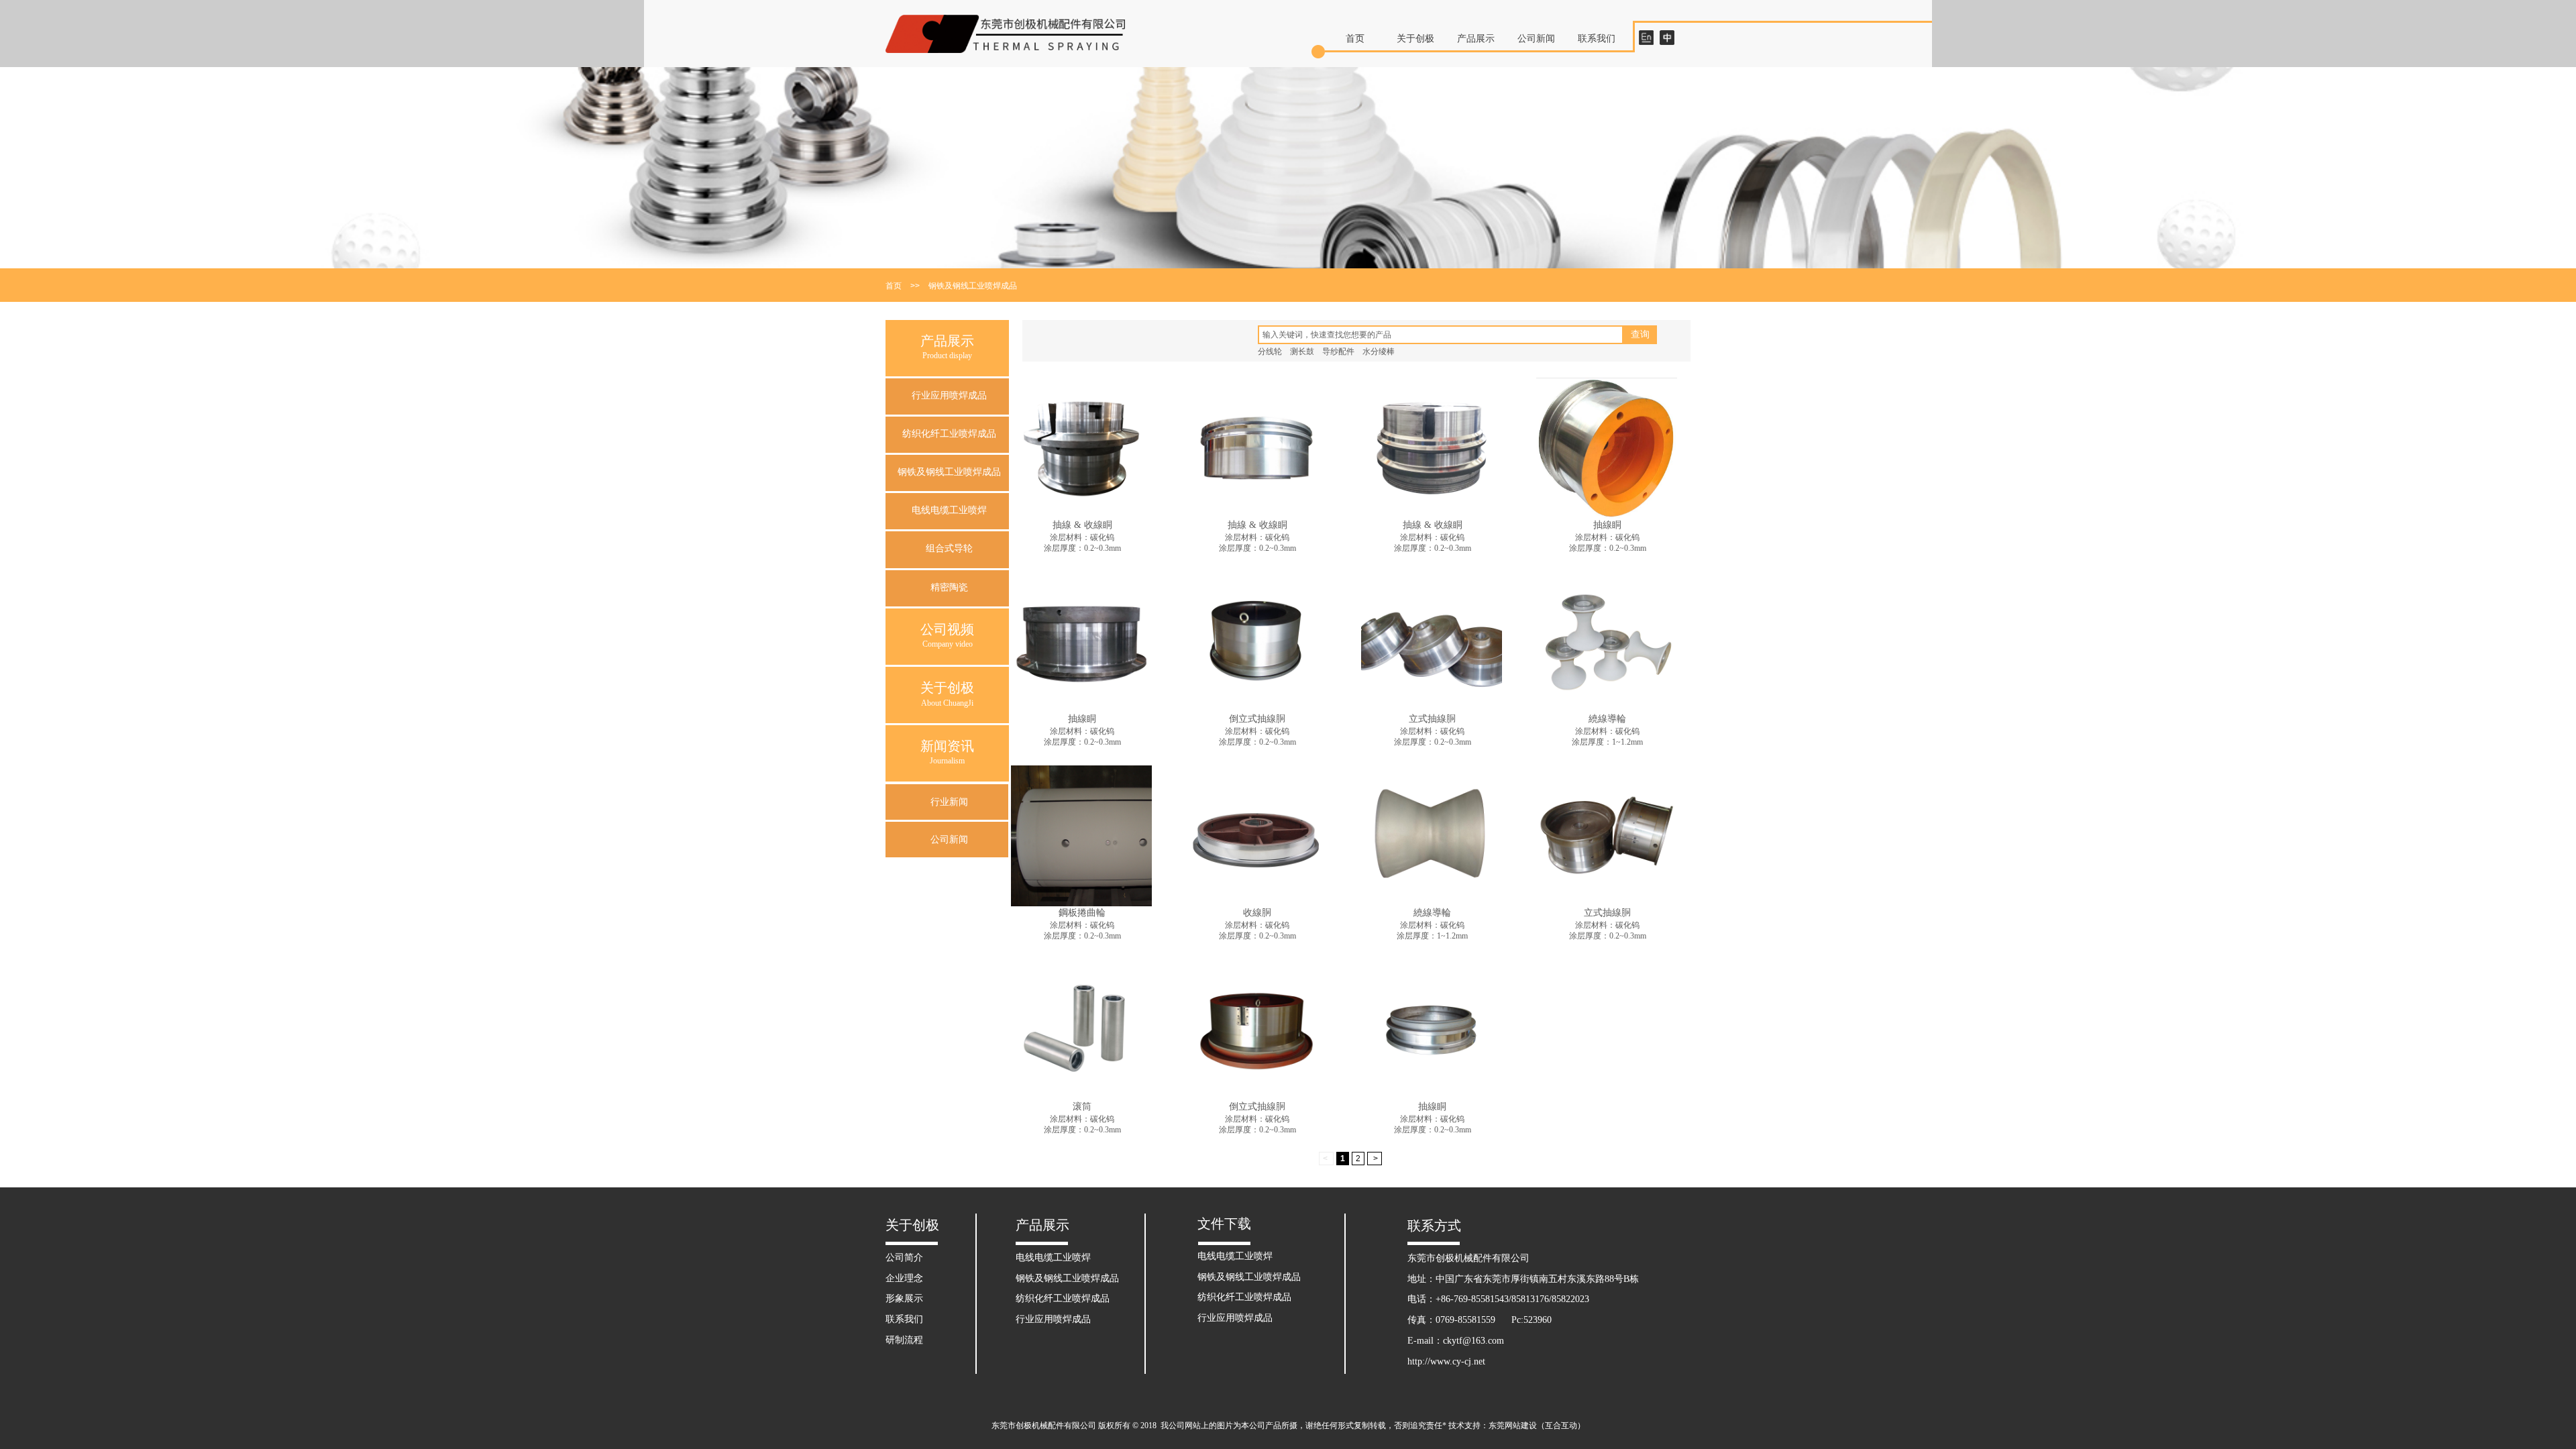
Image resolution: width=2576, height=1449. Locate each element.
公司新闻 (1536, 39)
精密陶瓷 (949, 587)
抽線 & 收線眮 (1082, 525)
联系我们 (1597, 39)
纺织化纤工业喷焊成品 (949, 434)
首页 (1355, 39)
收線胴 (1257, 913)
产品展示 (1476, 39)
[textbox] (1441, 335)
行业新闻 (949, 802)
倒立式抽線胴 (1257, 719)
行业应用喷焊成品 (949, 395)
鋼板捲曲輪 (1082, 913)
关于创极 (1415, 39)
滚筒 (1082, 1107)
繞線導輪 (1607, 719)
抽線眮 (1607, 525)
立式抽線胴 (1432, 719)
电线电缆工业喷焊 (949, 510)
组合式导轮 (949, 548)
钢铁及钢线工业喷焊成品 (973, 286)
